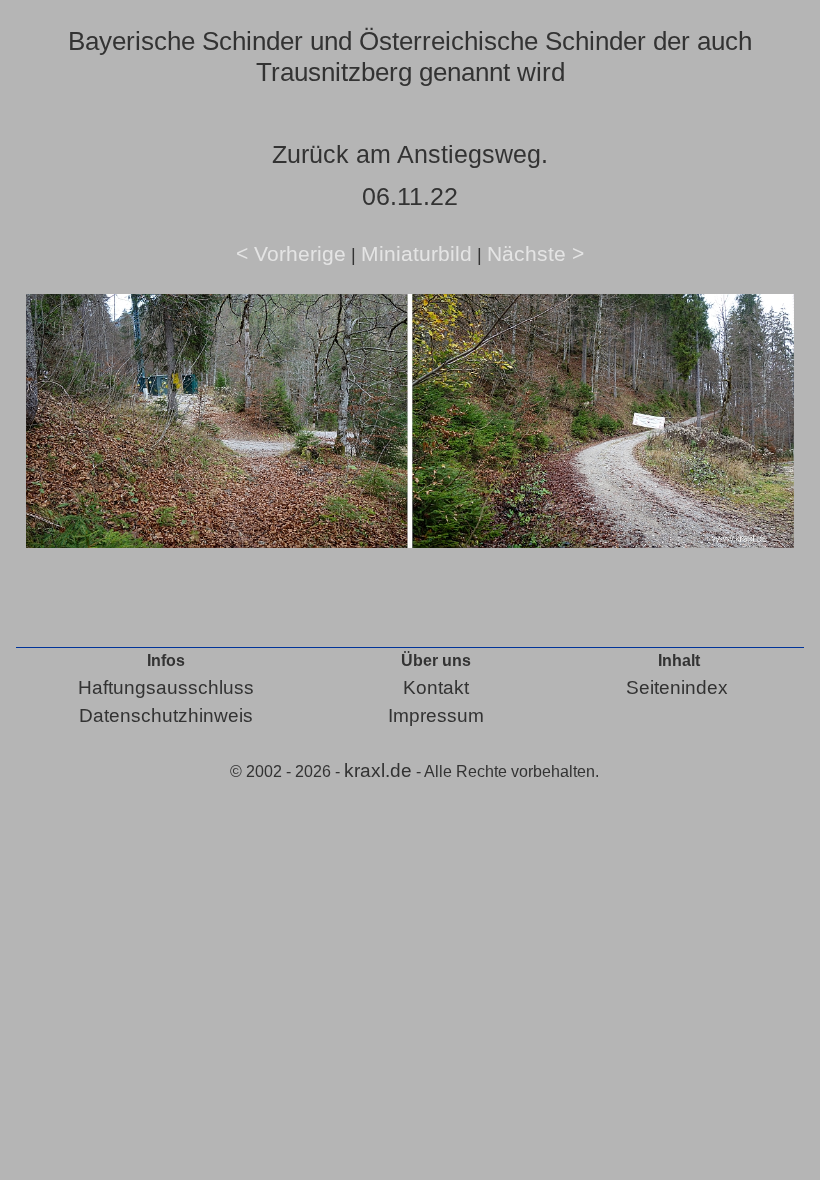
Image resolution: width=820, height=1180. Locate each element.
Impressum (436, 715)
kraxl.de (378, 770)
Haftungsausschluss (166, 687)
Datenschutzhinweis (166, 715)
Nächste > (535, 253)
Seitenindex (677, 687)
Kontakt (436, 687)
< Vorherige (291, 253)
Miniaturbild (416, 253)
